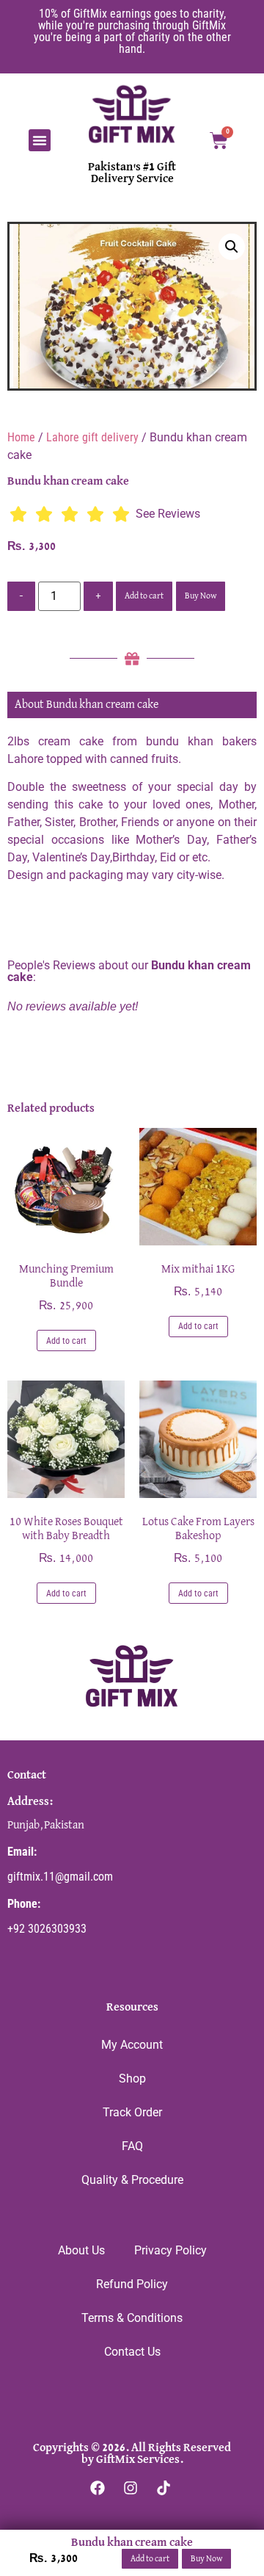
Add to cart (144, 596)
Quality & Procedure (132, 2180)
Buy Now (201, 596)
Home (21, 437)
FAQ (132, 2146)
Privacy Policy (170, 2250)
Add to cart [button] (66, 1341)
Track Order (132, 2112)
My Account (132, 2045)
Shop (132, 2078)
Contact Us (132, 2352)
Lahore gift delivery (92, 437)
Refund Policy (132, 2284)
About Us (81, 2250)
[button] (40, 140)
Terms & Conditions (132, 2318)
